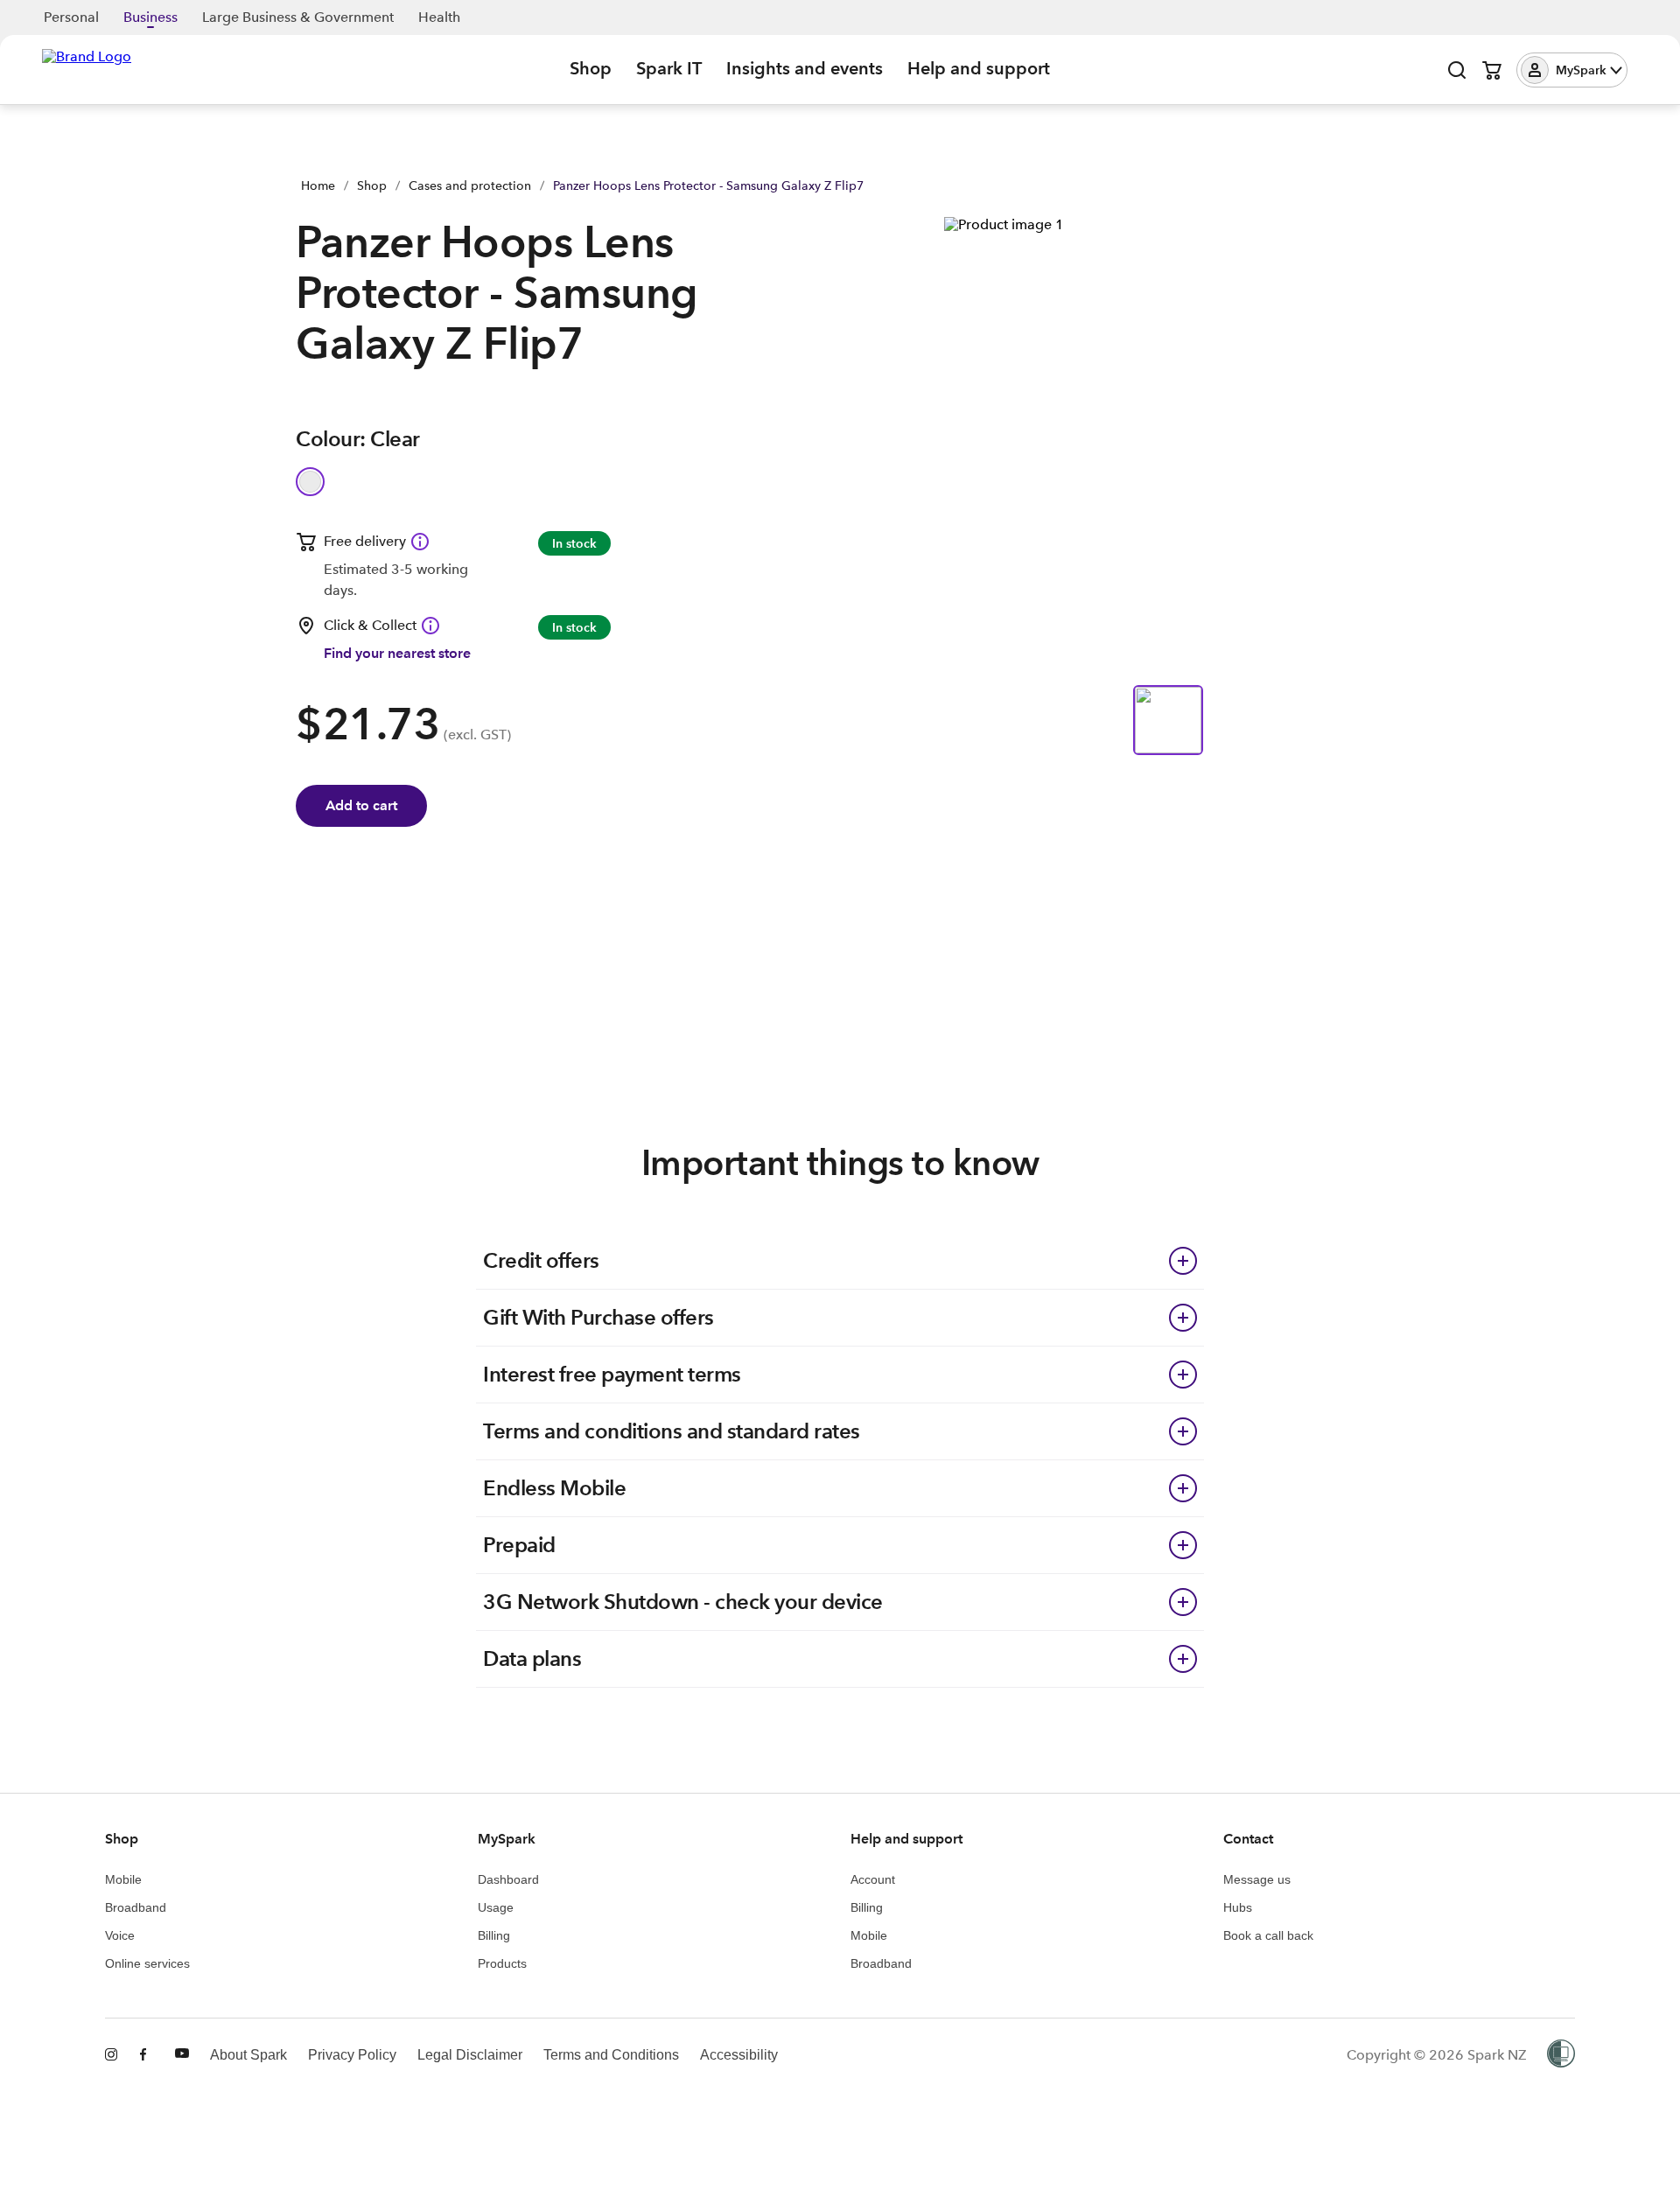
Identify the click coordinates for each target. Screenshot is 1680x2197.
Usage (496, 1907)
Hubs (1238, 1907)
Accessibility (739, 2055)
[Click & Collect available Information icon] (430, 626)
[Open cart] (1492, 70)
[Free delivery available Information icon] (420, 542)
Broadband (136, 1907)
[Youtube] (182, 2055)
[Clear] (310, 482)
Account (873, 1879)
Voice (120, 1935)
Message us (1257, 1879)
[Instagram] (112, 2055)
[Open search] (1457, 70)
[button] (1572, 70)
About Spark (248, 2055)
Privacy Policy (352, 2055)
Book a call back (1268, 1935)
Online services (147, 1963)
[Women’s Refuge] (1561, 2055)
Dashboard (508, 1879)
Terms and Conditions (611, 2055)
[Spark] (87, 68)
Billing (494, 1935)
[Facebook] (147, 2055)
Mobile (123, 1879)
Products (502, 1963)
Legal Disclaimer (470, 2055)
